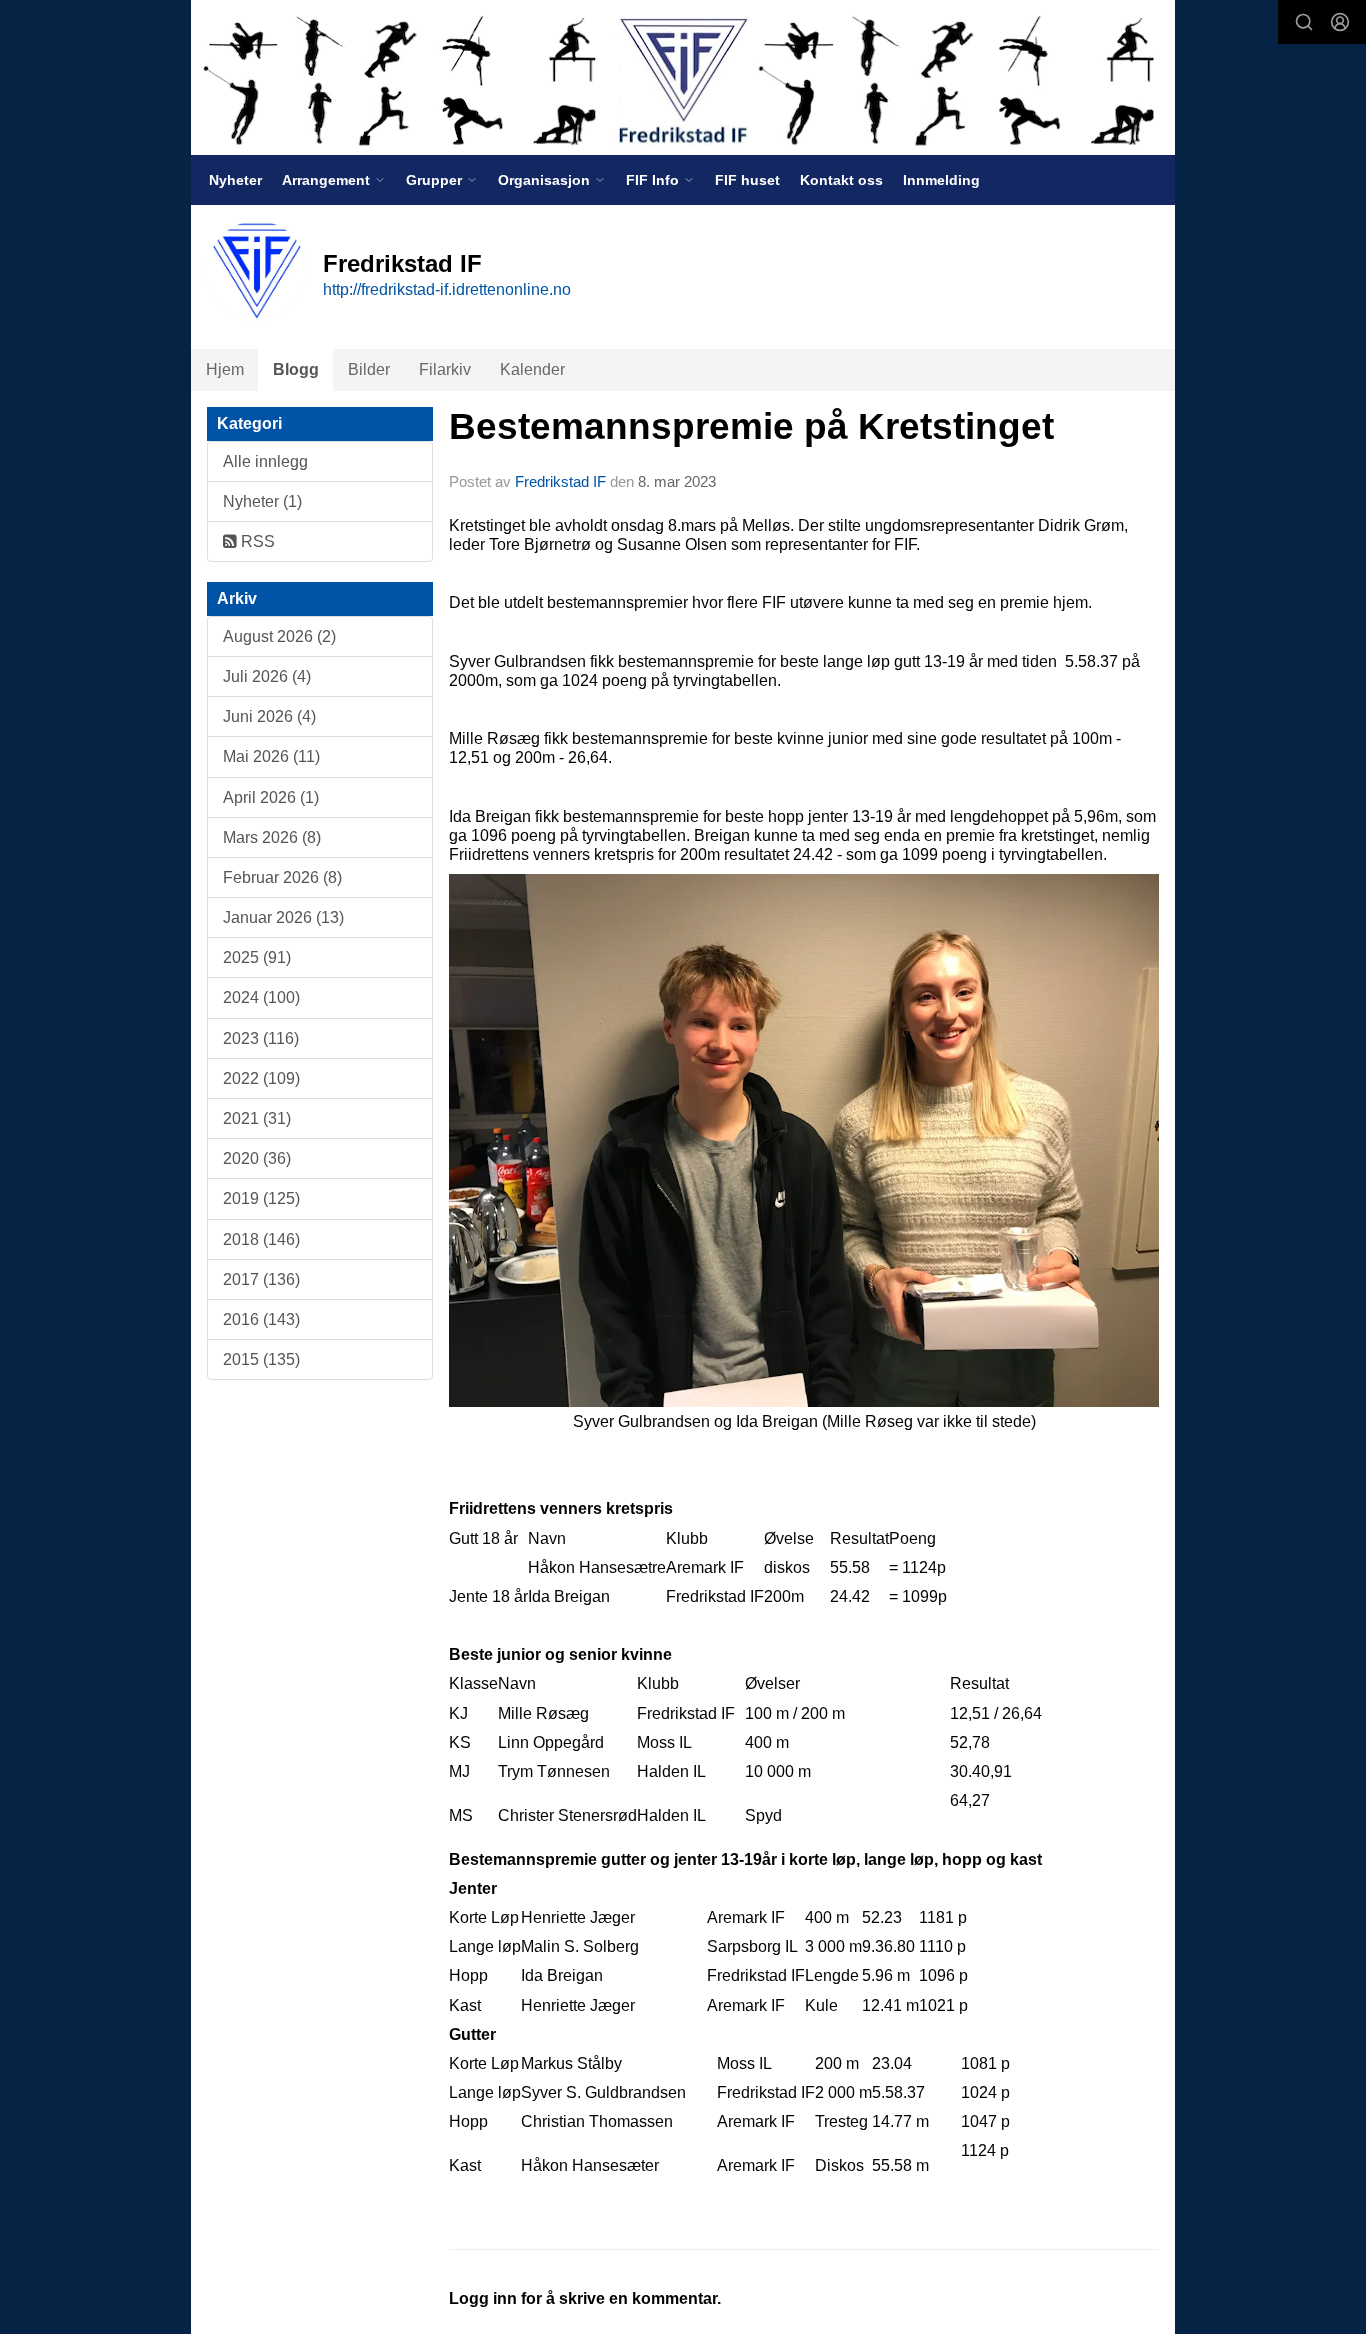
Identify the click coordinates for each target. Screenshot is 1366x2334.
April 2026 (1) (271, 797)
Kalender (532, 369)
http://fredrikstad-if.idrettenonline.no (447, 289)
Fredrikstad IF (560, 481)
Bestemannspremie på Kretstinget (751, 426)
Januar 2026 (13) (283, 917)
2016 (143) (261, 1319)
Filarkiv (445, 369)
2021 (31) (257, 1118)
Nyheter (235, 180)
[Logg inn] (1340, 22)
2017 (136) (261, 1279)
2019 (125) (261, 1198)
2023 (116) (261, 1038)
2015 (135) (261, 1359)
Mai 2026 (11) (271, 756)
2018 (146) (261, 1239)
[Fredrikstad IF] (683, 77)
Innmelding (941, 180)
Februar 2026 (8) (282, 877)
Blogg (296, 369)
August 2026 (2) (279, 636)
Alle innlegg (265, 461)
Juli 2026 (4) (267, 676)
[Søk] (1304, 22)
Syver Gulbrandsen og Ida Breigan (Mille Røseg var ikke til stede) (804, 1421)
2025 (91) (257, 957)
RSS (256, 541)
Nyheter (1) (262, 501)
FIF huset (747, 180)
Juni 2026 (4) (269, 716)
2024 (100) (261, 997)
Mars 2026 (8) (272, 837)
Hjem (225, 369)
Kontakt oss (841, 180)
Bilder (369, 369)
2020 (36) (257, 1158)
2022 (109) (261, 1078)
